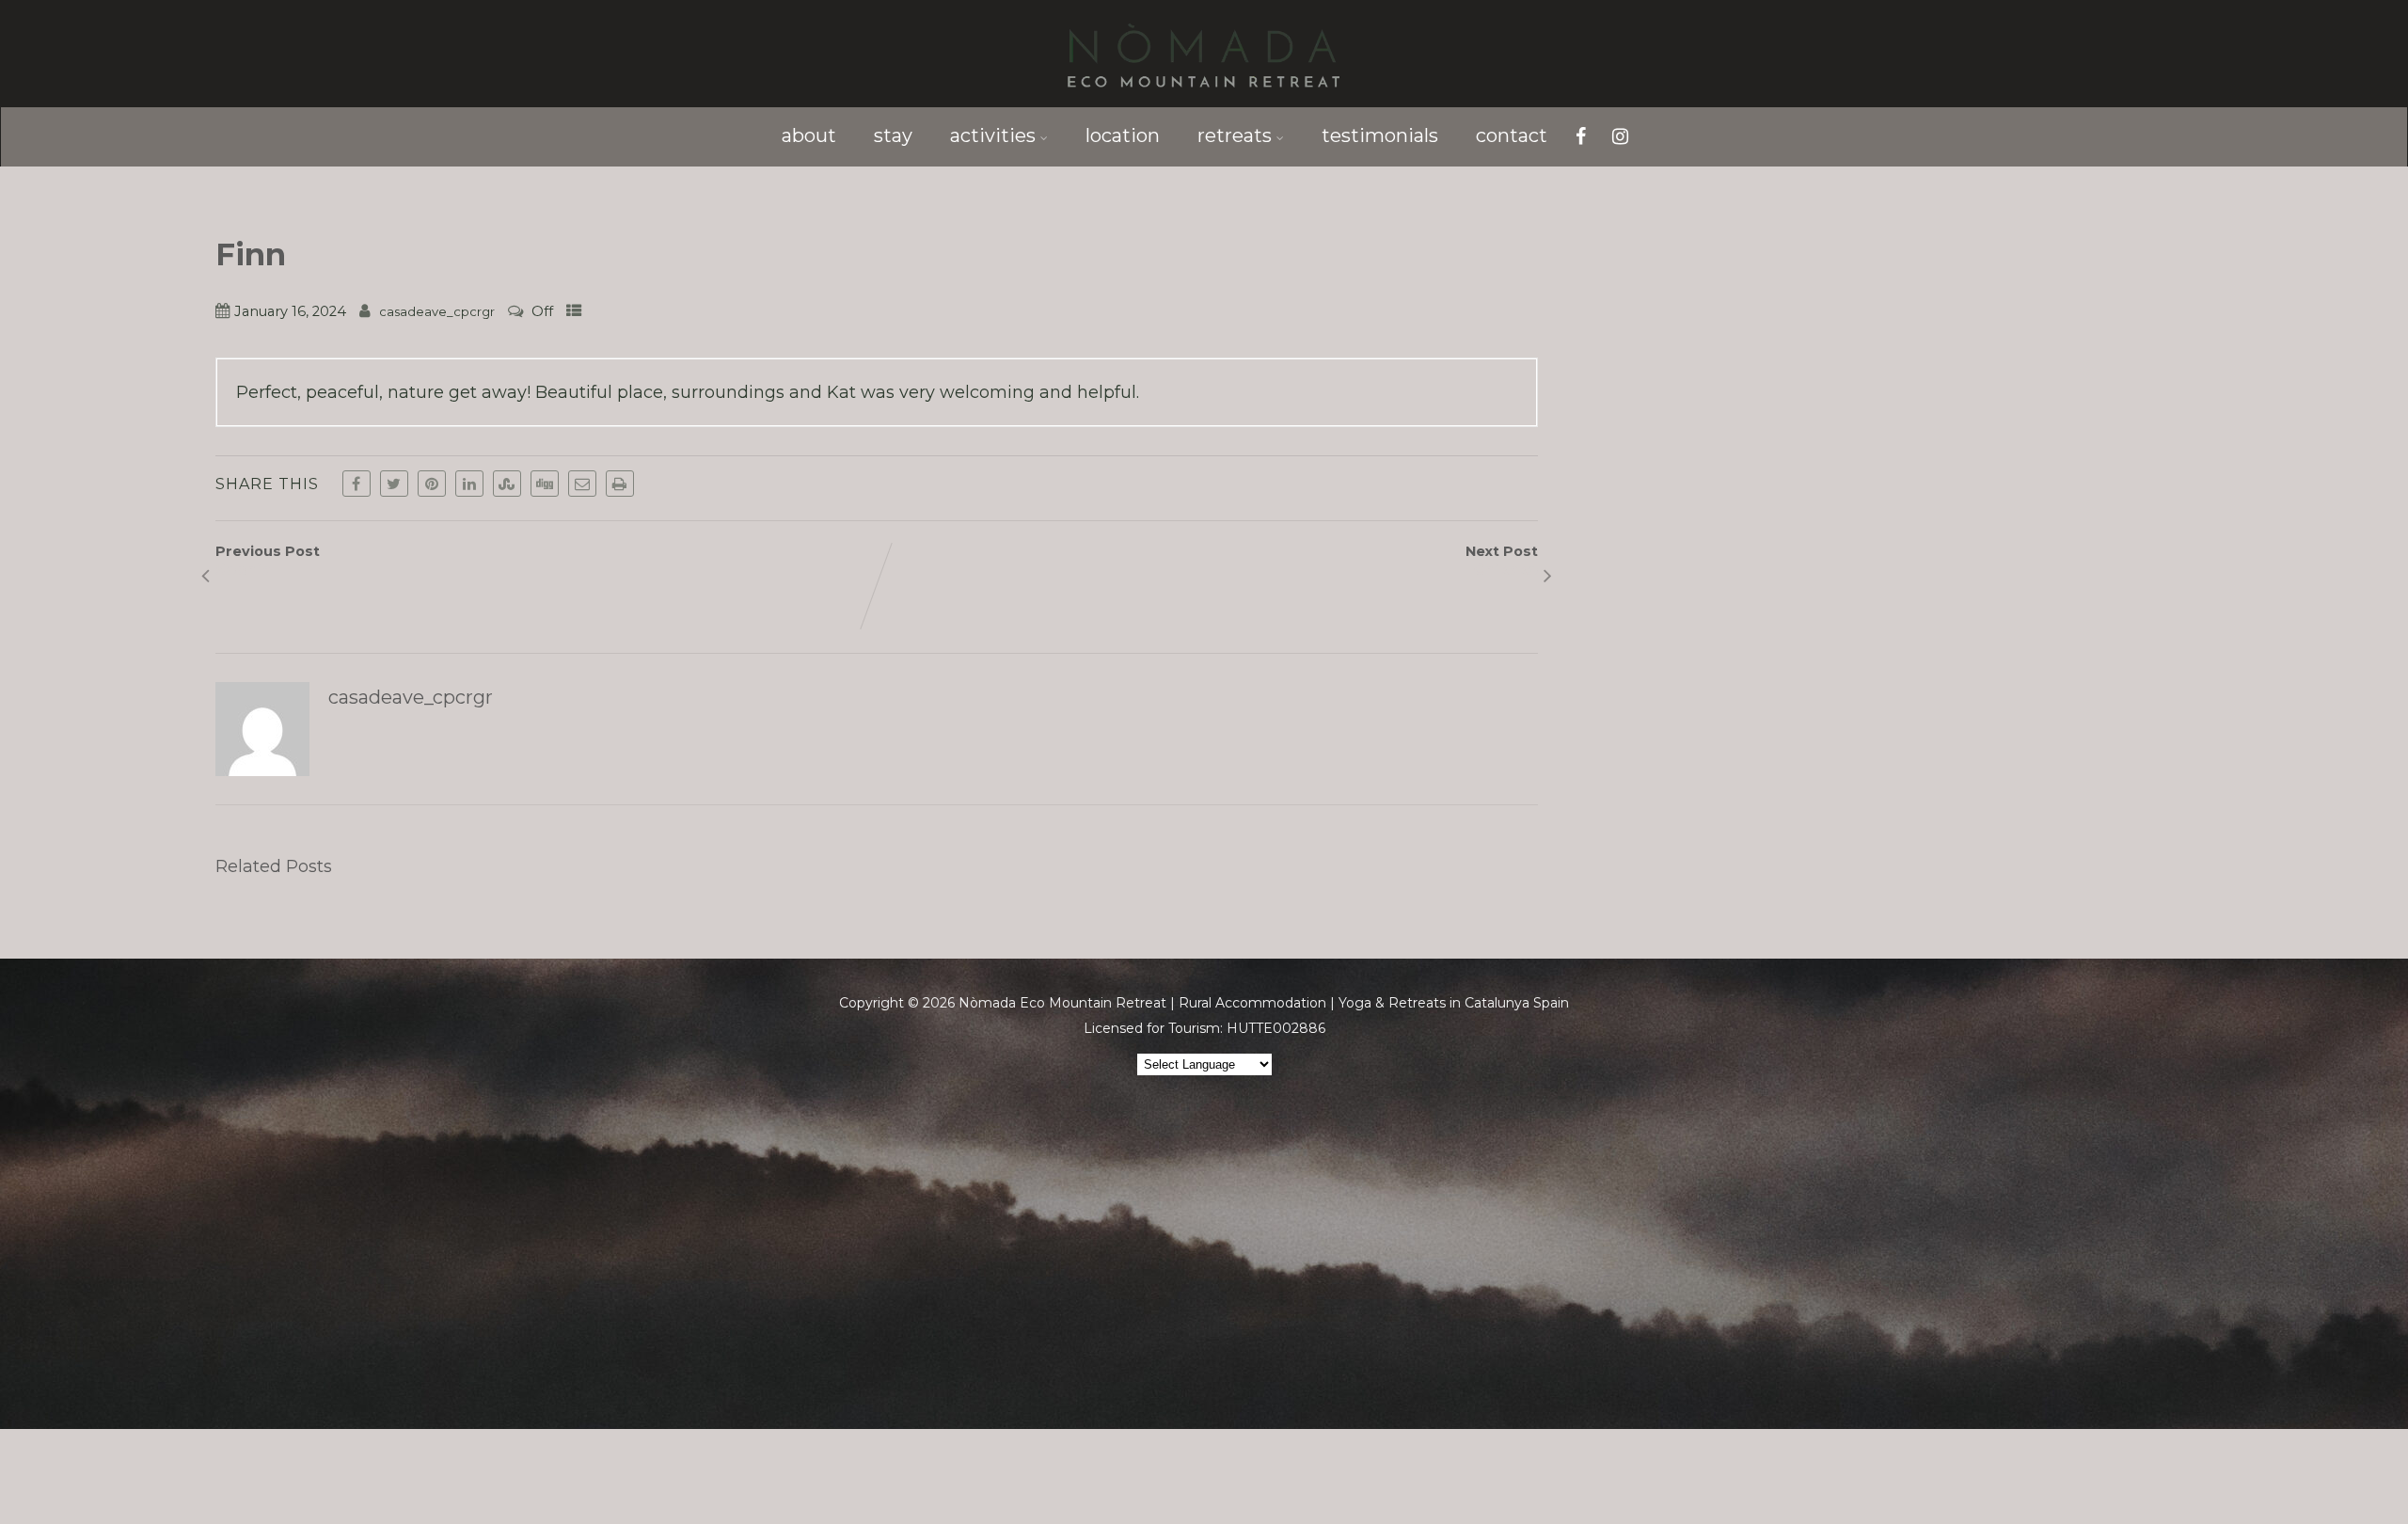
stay (893, 135)
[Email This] (582, 484)
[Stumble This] (507, 484)
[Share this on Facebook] (356, 484)
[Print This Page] (620, 484)
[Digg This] (545, 484)
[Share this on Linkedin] (469, 484)
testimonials (1380, 135)
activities (993, 135)
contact (1512, 135)
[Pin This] (432, 484)
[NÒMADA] (1204, 97)
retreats (1235, 135)
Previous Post (268, 561)
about (809, 135)
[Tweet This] (394, 484)
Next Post (1502, 561)
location (1123, 135)
